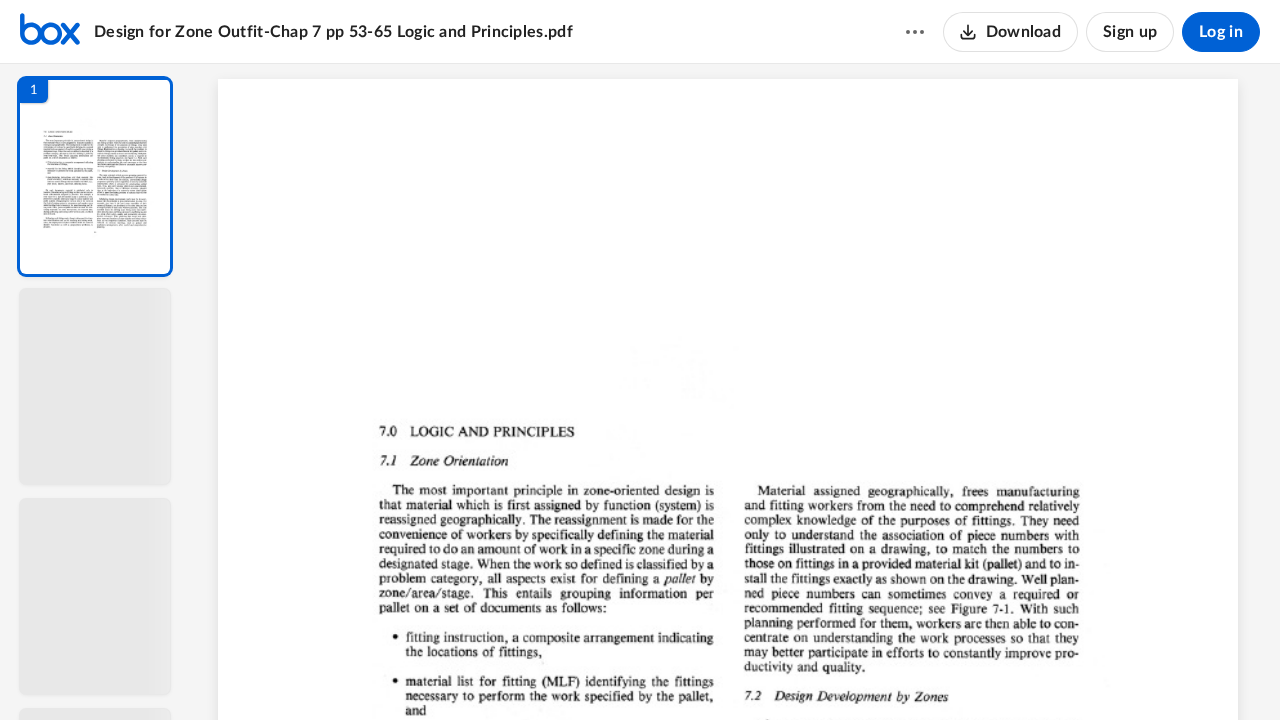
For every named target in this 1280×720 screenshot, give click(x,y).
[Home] (50, 32)
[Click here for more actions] (915, 32)
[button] (95, 176)
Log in (1221, 32)
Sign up (1130, 32)
